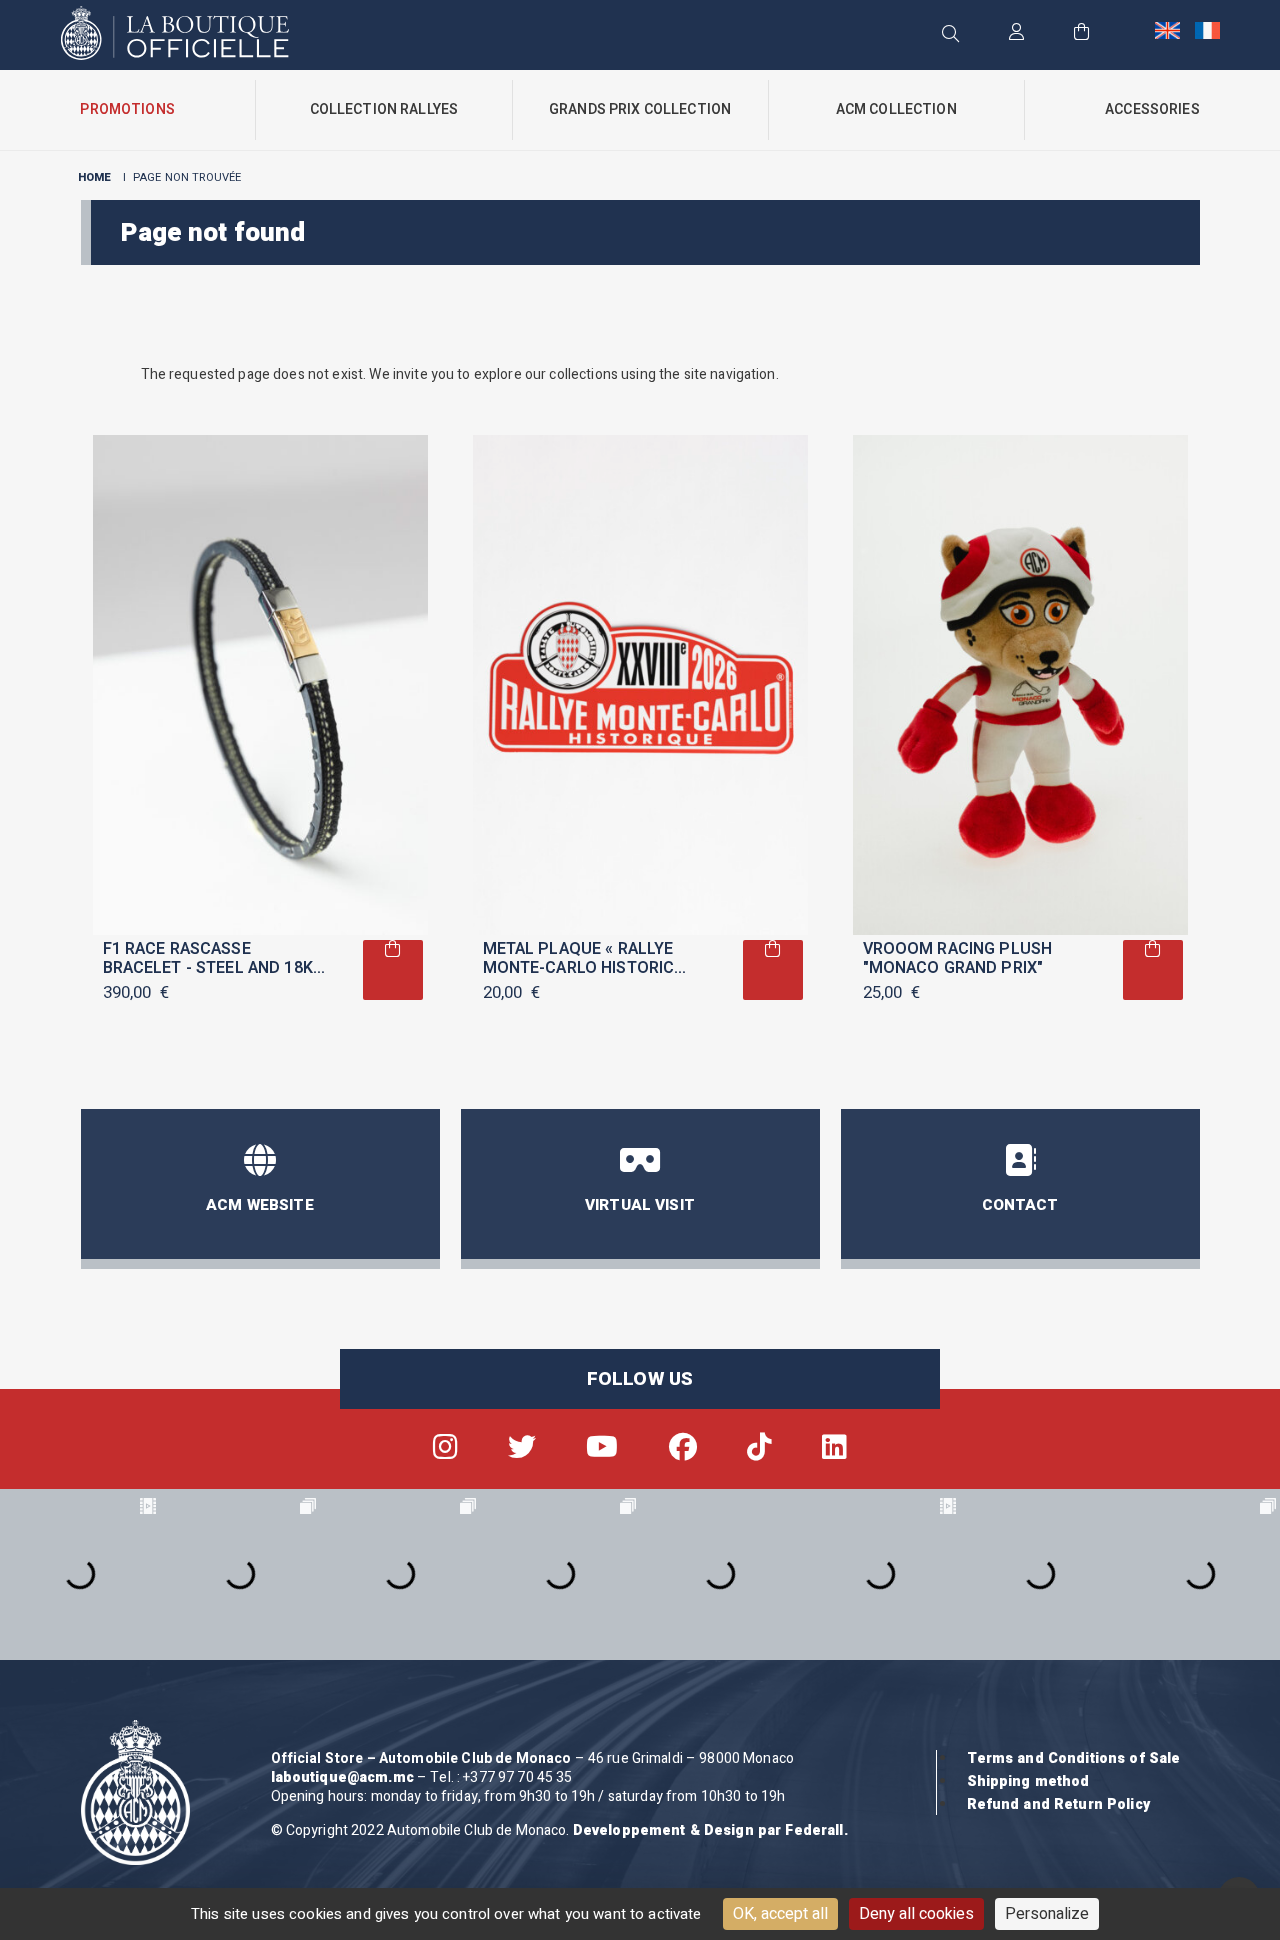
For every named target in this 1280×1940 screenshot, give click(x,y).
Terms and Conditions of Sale (1074, 1758)
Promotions (127, 109)
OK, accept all (780, 1914)
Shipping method (1028, 1781)
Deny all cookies (916, 1914)
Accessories (1152, 109)
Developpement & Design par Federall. (710, 1830)
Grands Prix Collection (640, 109)
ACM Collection (896, 109)
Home (95, 177)
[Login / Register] (1016, 33)
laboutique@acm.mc (342, 1777)
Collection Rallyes (384, 109)
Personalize (1047, 1914)
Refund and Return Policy (1058, 1804)
